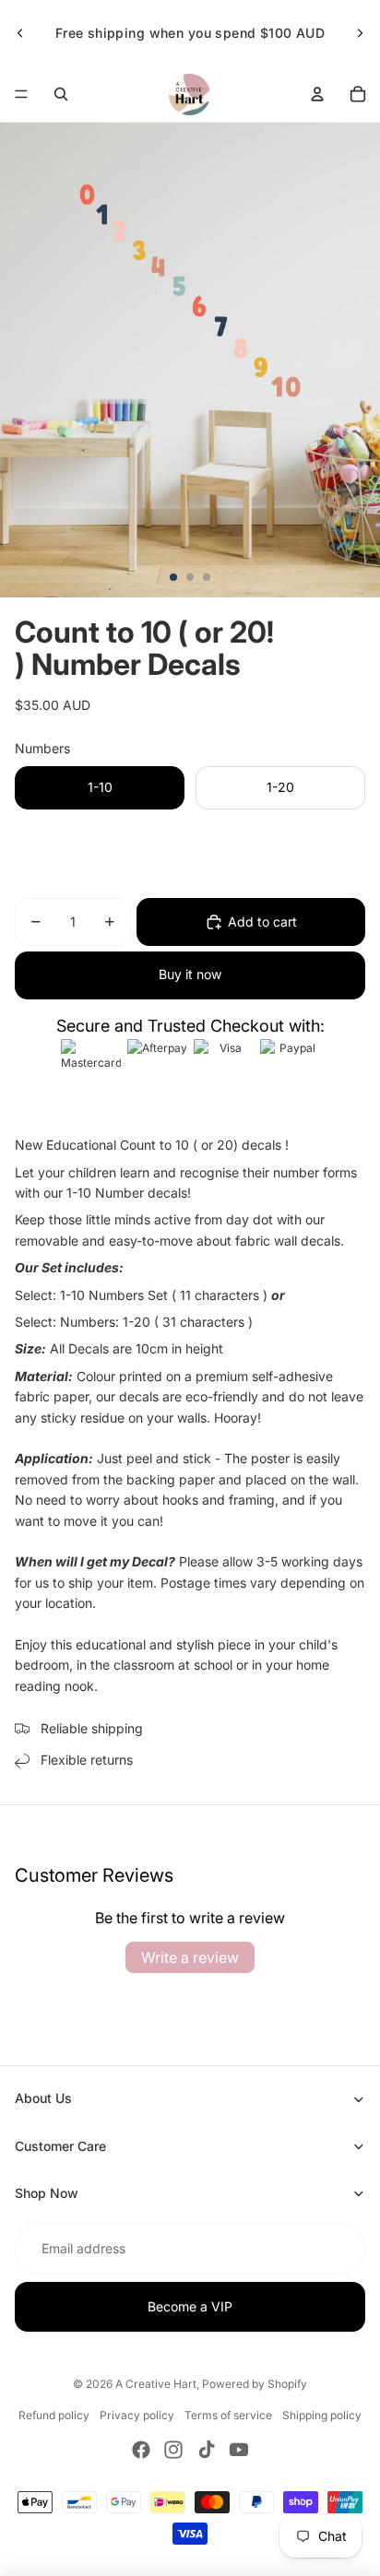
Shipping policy (322, 2415)
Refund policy (54, 2415)
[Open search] (61, 94)
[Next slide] (360, 33)
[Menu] (21, 94)
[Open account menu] (317, 94)
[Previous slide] (20, 33)
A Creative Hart (156, 2384)
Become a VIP (190, 2306)
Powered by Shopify (255, 2384)
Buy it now (190, 974)
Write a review (190, 1957)
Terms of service (228, 2415)
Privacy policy (137, 2415)
